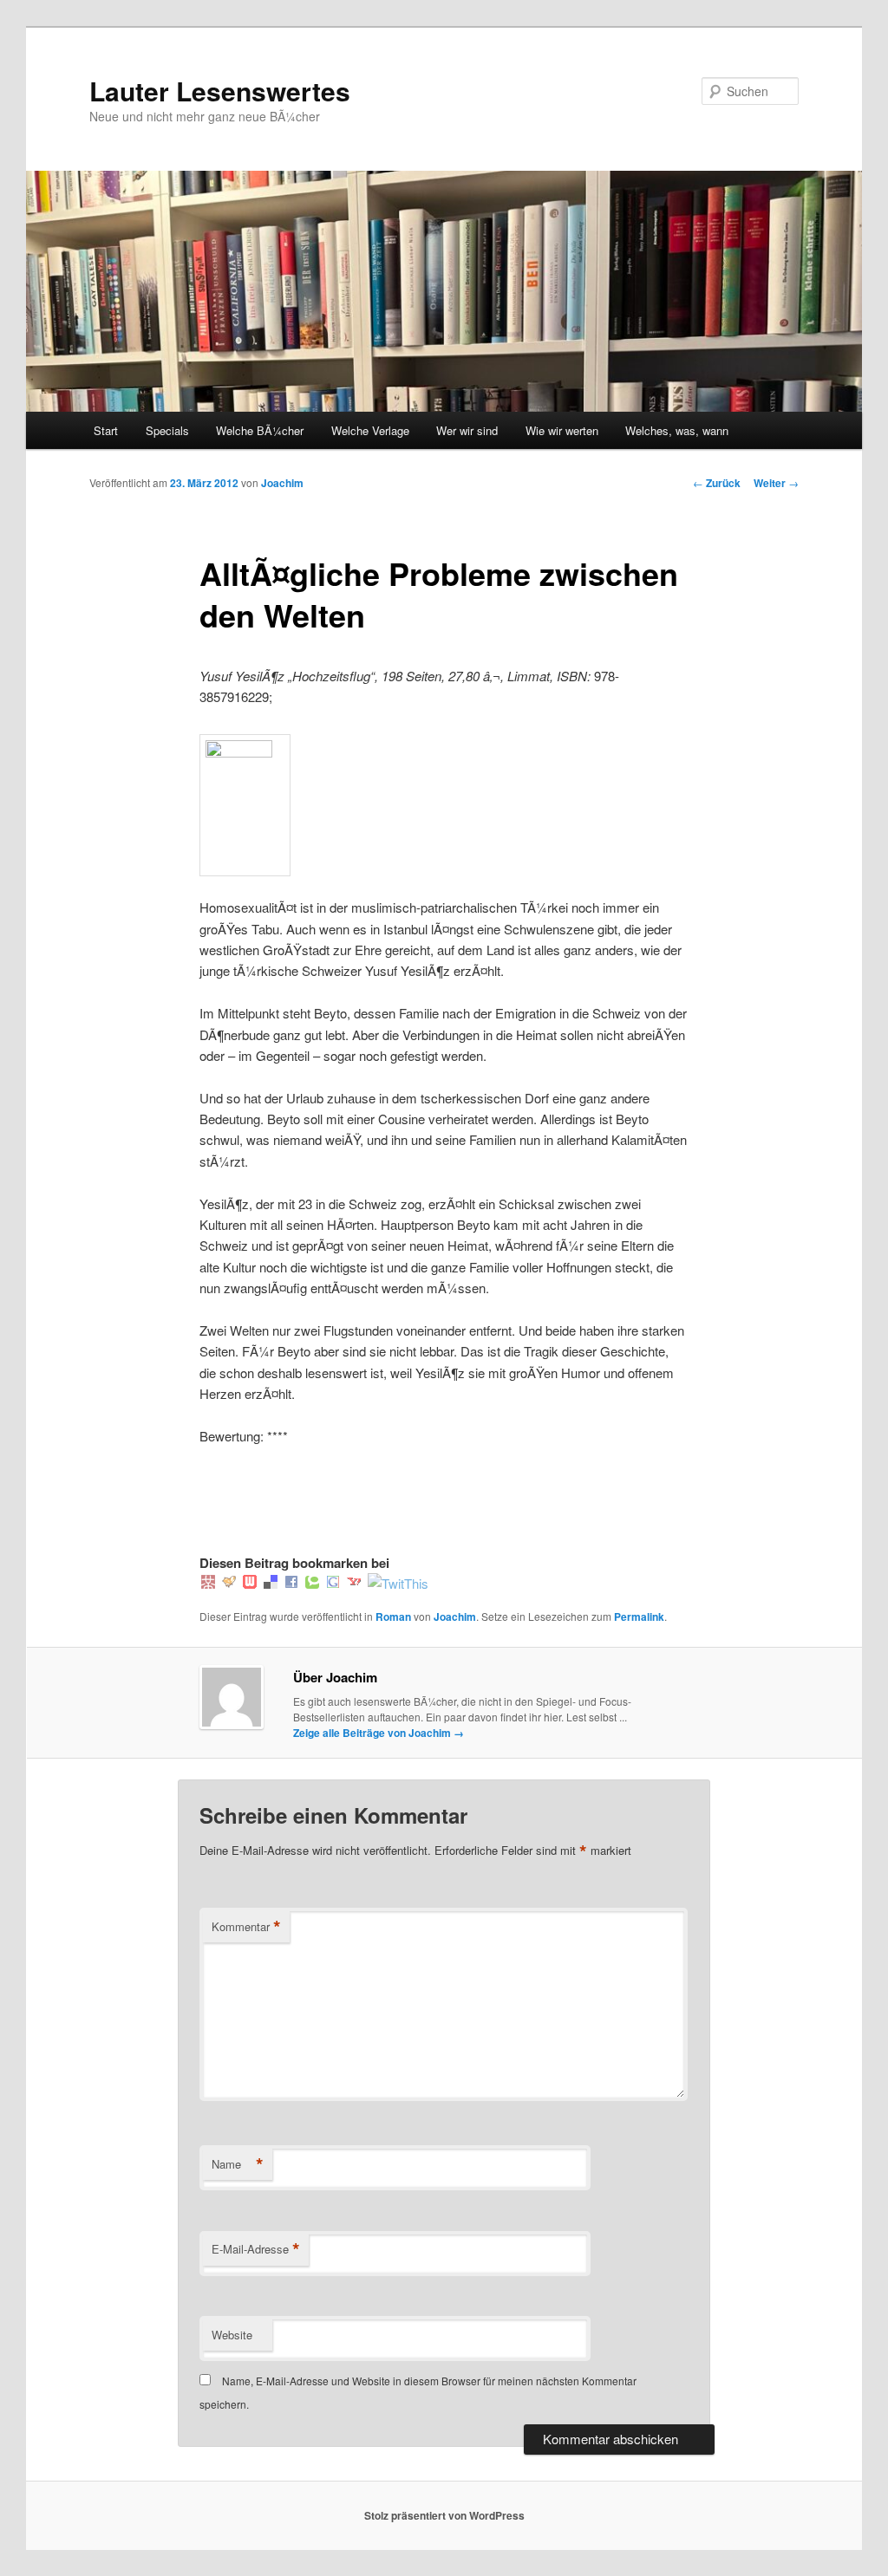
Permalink (639, 1617)
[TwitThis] (398, 1583)
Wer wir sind (467, 430)
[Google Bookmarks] (333, 1583)
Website (232, 2335)
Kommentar (246, 1927)
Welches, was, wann (677, 430)
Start (106, 430)
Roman (393, 1617)
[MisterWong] (208, 1583)
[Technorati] (312, 1583)
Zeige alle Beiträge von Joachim (379, 1733)
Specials (167, 430)
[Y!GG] (229, 1583)
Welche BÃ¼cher (260, 430)
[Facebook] (291, 1583)
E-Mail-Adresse (256, 2249)
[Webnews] (250, 1583)
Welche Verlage (370, 430)
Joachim (282, 483)
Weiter (776, 483)
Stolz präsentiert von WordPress (444, 2515)
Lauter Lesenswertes (220, 91)
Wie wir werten (562, 430)
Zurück (717, 483)
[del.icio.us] (271, 1583)
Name (238, 2164)
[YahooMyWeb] (354, 1583)
